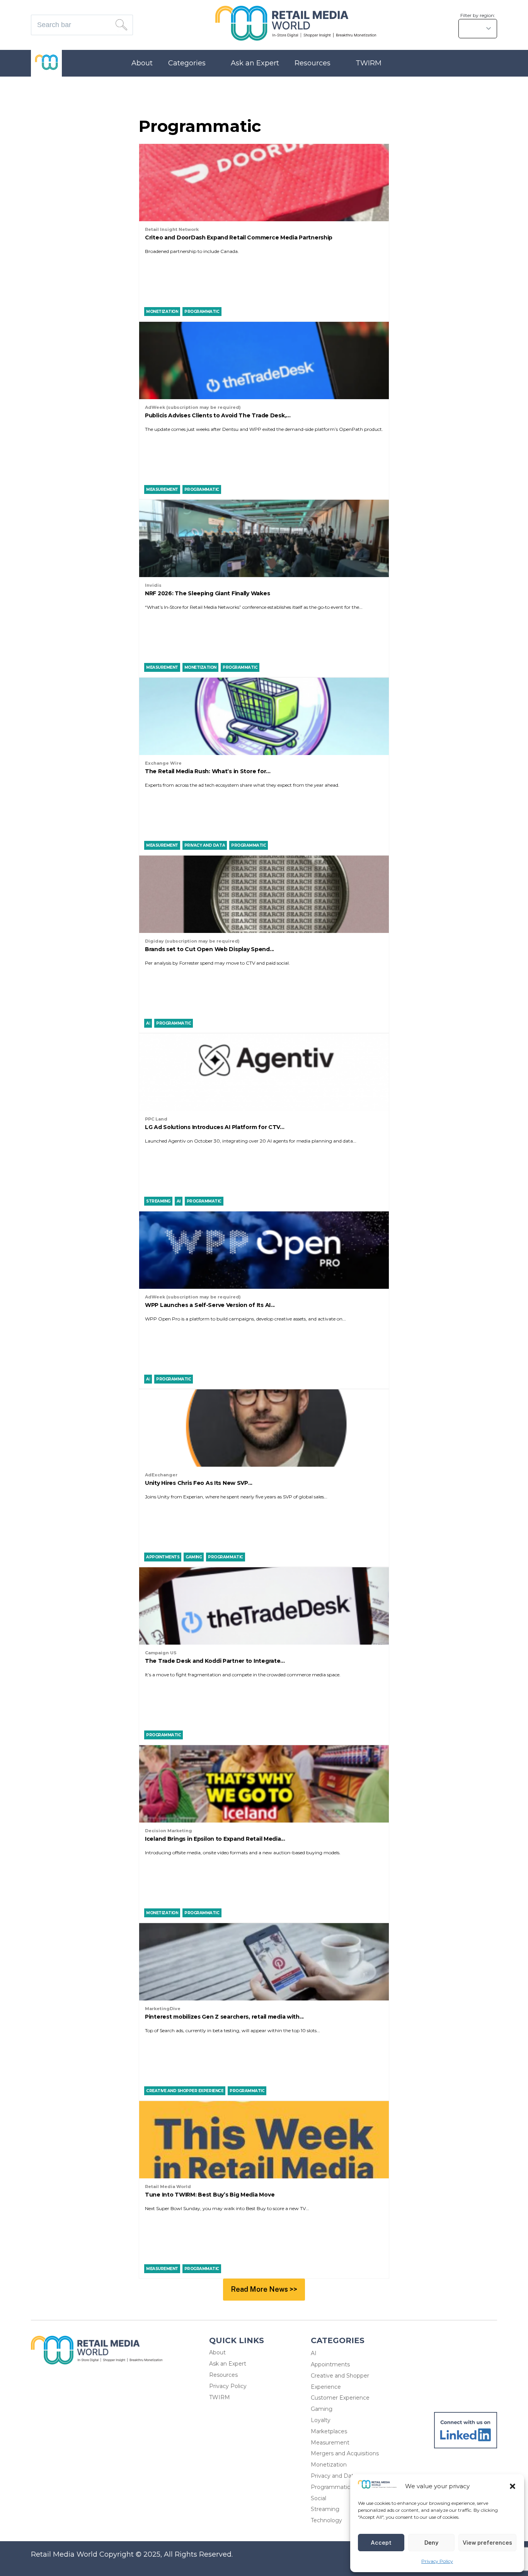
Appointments (330, 2364)
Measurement (330, 2443)
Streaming (325, 2509)
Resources (313, 63)
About (142, 63)
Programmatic (330, 2487)
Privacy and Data (334, 2476)
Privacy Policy (437, 2561)
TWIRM (369, 63)
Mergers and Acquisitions (345, 2453)
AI (314, 2353)
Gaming (322, 2409)
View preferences (487, 2543)
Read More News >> (264, 2289)
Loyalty (321, 2420)
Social (319, 2498)
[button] (513, 2486)
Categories (187, 63)
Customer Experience (340, 2398)
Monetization (329, 2465)
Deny (431, 2543)
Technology (326, 2520)
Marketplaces (329, 2431)
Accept (381, 2543)
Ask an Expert (255, 63)
